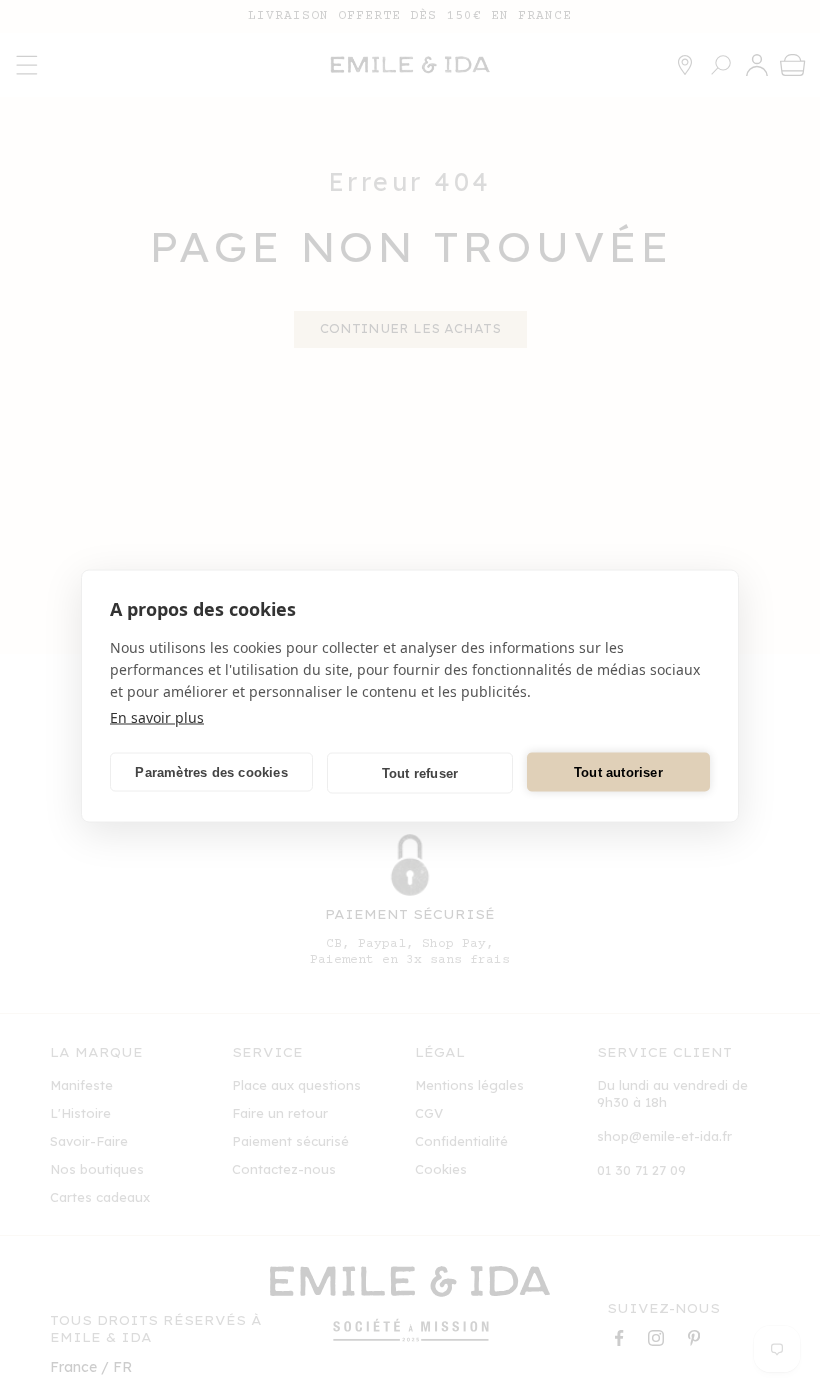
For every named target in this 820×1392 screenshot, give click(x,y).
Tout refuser (420, 772)
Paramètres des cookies (211, 771)
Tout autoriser (618, 771)
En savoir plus (157, 717)
